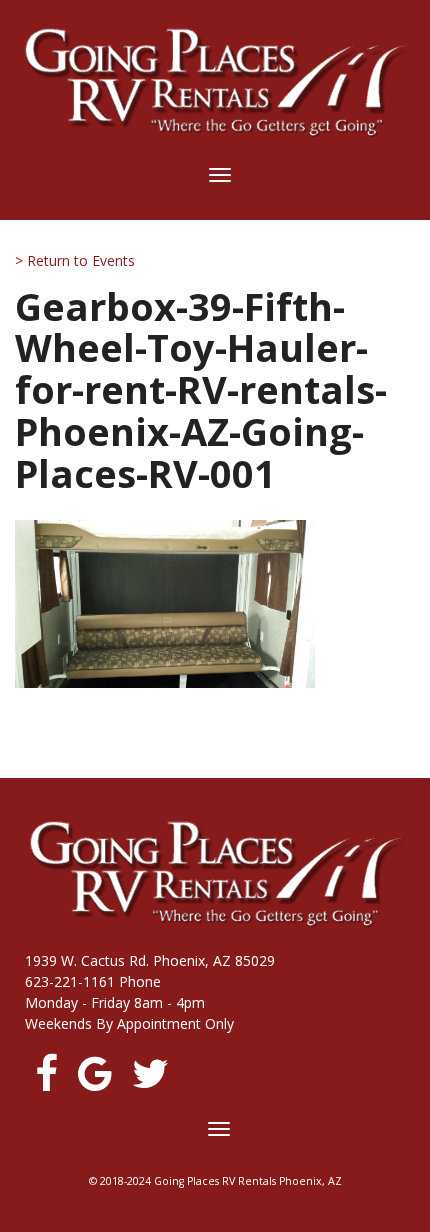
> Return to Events (75, 260)
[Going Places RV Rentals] (215, 82)
